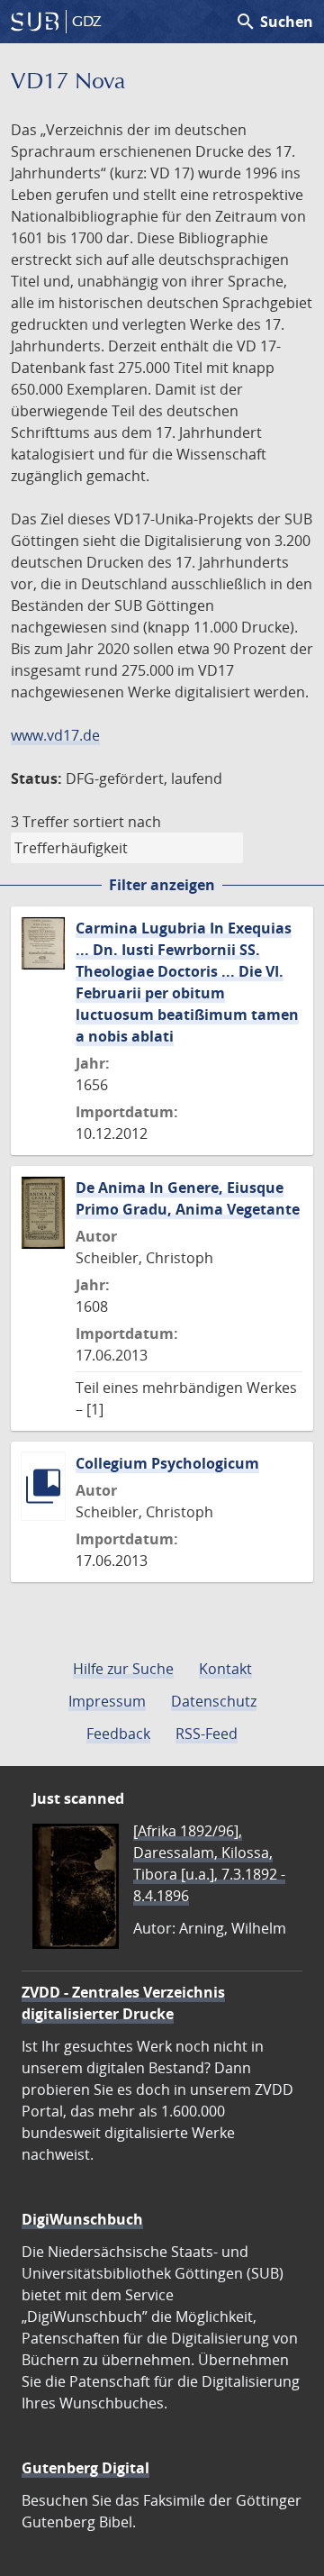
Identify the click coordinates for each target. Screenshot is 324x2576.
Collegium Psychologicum (167, 1463)
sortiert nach (117, 822)
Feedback (118, 1734)
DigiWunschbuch (82, 2219)
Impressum (107, 1701)
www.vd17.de (55, 735)
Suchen (274, 22)
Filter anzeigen (162, 885)
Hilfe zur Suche (123, 1669)
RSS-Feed (207, 1734)
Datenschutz (214, 1701)
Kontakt (225, 1669)
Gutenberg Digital (85, 2468)
